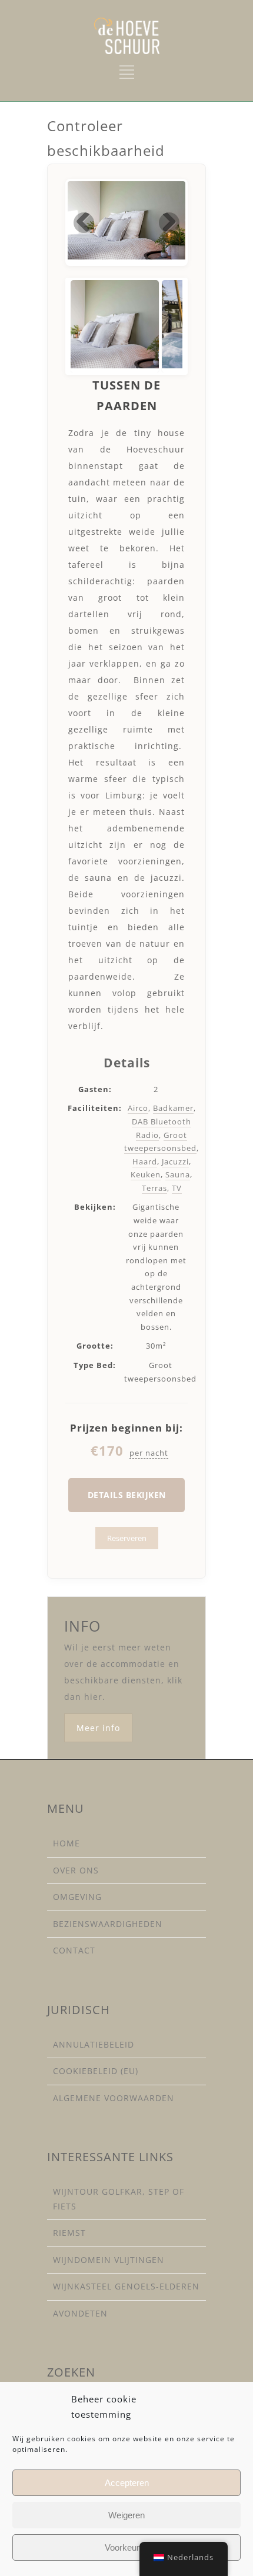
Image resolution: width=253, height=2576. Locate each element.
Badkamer (173, 1108)
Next (169, 223)
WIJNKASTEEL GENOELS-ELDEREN (126, 2286)
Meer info (98, 1728)
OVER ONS (76, 1870)
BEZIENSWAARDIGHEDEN (108, 1924)
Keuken (146, 1174)
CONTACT (74, 1950)
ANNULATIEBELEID (94, 2044)
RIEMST (69, 2233)
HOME (66, 1843)
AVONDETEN (80, 2313)
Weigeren (126, 2515)
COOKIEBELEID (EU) (96, 2071)
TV (177, 1188)
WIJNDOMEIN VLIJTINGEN (109, 2260)
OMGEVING (77, 1897)
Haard (145, 1161)
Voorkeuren (127, 2547)
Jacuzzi (175, 1161)
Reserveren (127, 1538)
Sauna (178, 1174)
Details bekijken (127, 1495)
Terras (154, 1188)
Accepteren (127, 2483)
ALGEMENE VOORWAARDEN (114, 2098)
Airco (138, 1108)
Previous (84, 223)
